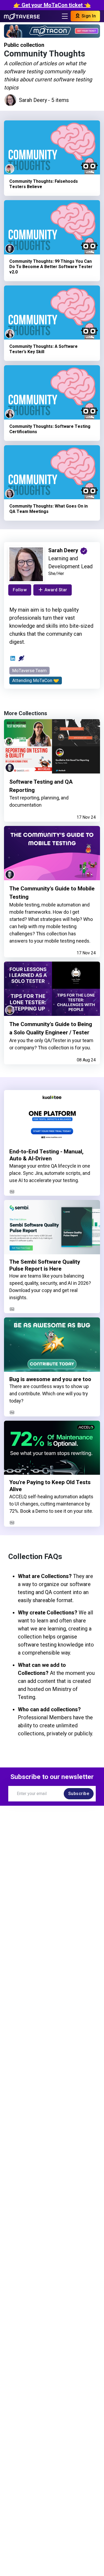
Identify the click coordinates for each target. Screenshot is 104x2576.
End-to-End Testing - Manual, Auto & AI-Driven (46, 1155)
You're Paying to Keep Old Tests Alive (50, 1486)
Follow (20, 590)
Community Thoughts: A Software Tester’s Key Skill (43, 349)
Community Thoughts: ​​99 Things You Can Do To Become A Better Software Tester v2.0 (51, 267)
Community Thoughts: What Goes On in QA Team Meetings (49, 509)
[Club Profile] (21, 658)
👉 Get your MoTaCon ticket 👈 (52, 5)
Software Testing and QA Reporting (41, 786)
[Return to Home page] (22, 16)
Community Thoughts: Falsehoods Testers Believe (44, 184)
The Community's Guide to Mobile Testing (52, 893)
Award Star (56, 590)
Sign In (88, 16)
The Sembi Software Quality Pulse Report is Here (45, 1265)
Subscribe (79, 1794)
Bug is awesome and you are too (50, 1379)
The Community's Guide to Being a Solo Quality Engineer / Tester (51, 1028)
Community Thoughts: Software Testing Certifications (50, 429)
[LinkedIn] (13, 658)
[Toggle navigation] (65, 16)
